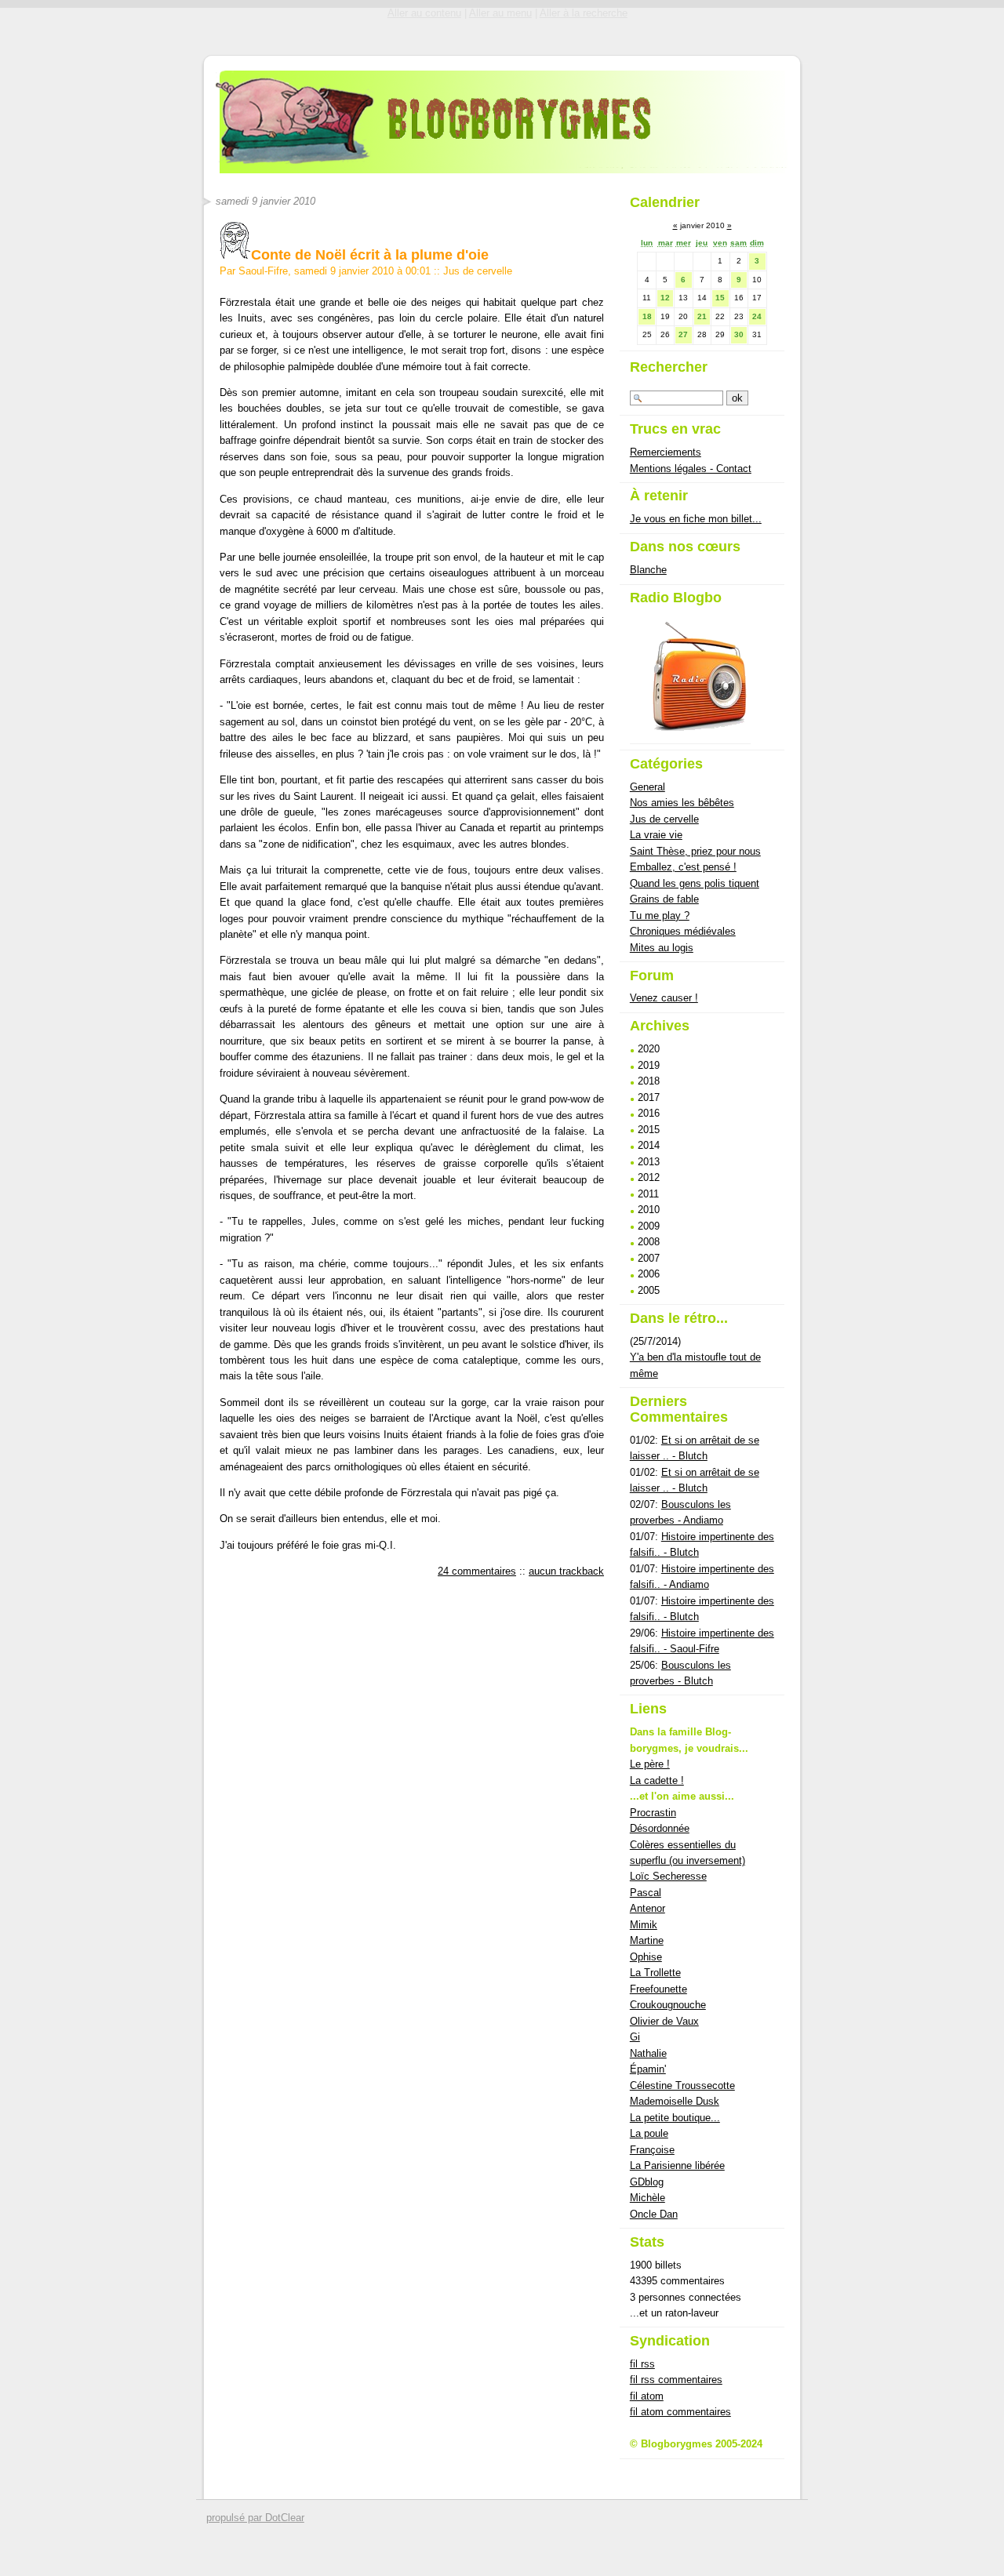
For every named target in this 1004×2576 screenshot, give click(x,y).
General (648, 787)
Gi (635, 2037)
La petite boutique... (675, 2118)
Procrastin (653, 1813)
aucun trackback (566, 1571)
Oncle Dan (654, 2214)
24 (757, 316)
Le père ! (650, 1764)
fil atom (647, 2396)
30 (739, 334)
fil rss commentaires (676, 2380)
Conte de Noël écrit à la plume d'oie (370, 255)
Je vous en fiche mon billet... (696, 519)
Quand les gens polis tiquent (695, 883)
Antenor (648, 1908)
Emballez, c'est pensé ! (683, 867)
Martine (647, 1940)
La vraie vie (656, 835)
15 (720, 298)
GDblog (647, 2182)
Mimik (644, 1925)
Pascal (646, 1893)
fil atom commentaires (680, 2412)
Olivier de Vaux (664, 2021)
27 (683, 334)
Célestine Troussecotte (682, 2086)
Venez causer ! (664, 998)
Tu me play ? (660, 916)
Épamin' (648, 2069)
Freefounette (658, 1989)
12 (665, 298)
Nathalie (648, 2053)
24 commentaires (477, 1571)
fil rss (642, 2364)
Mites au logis (662, 948)
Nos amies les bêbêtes (682, 803)
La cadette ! (657, 1780)
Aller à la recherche (584, 13)
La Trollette (655, 1973)
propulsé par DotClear (255, 2518)
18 (647, 316)
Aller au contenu (424, 13)
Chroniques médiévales (683, 931)
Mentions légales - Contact (691, 469)
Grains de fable (664, 899)
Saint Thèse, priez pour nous (695, 851)
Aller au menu (500, 13)
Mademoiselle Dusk (675, 2101)
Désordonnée (660, 1828)
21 (702, 316)
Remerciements (666, 452)
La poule (649, 2133)
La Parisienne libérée (677, 2165)
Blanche (648, 570)
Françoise (652, 2150)
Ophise (646, 1957)
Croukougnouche (668, 2005)
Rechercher (669, 367)
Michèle (648, 2198)
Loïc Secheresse (668, 1876)
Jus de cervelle (478, 271)
